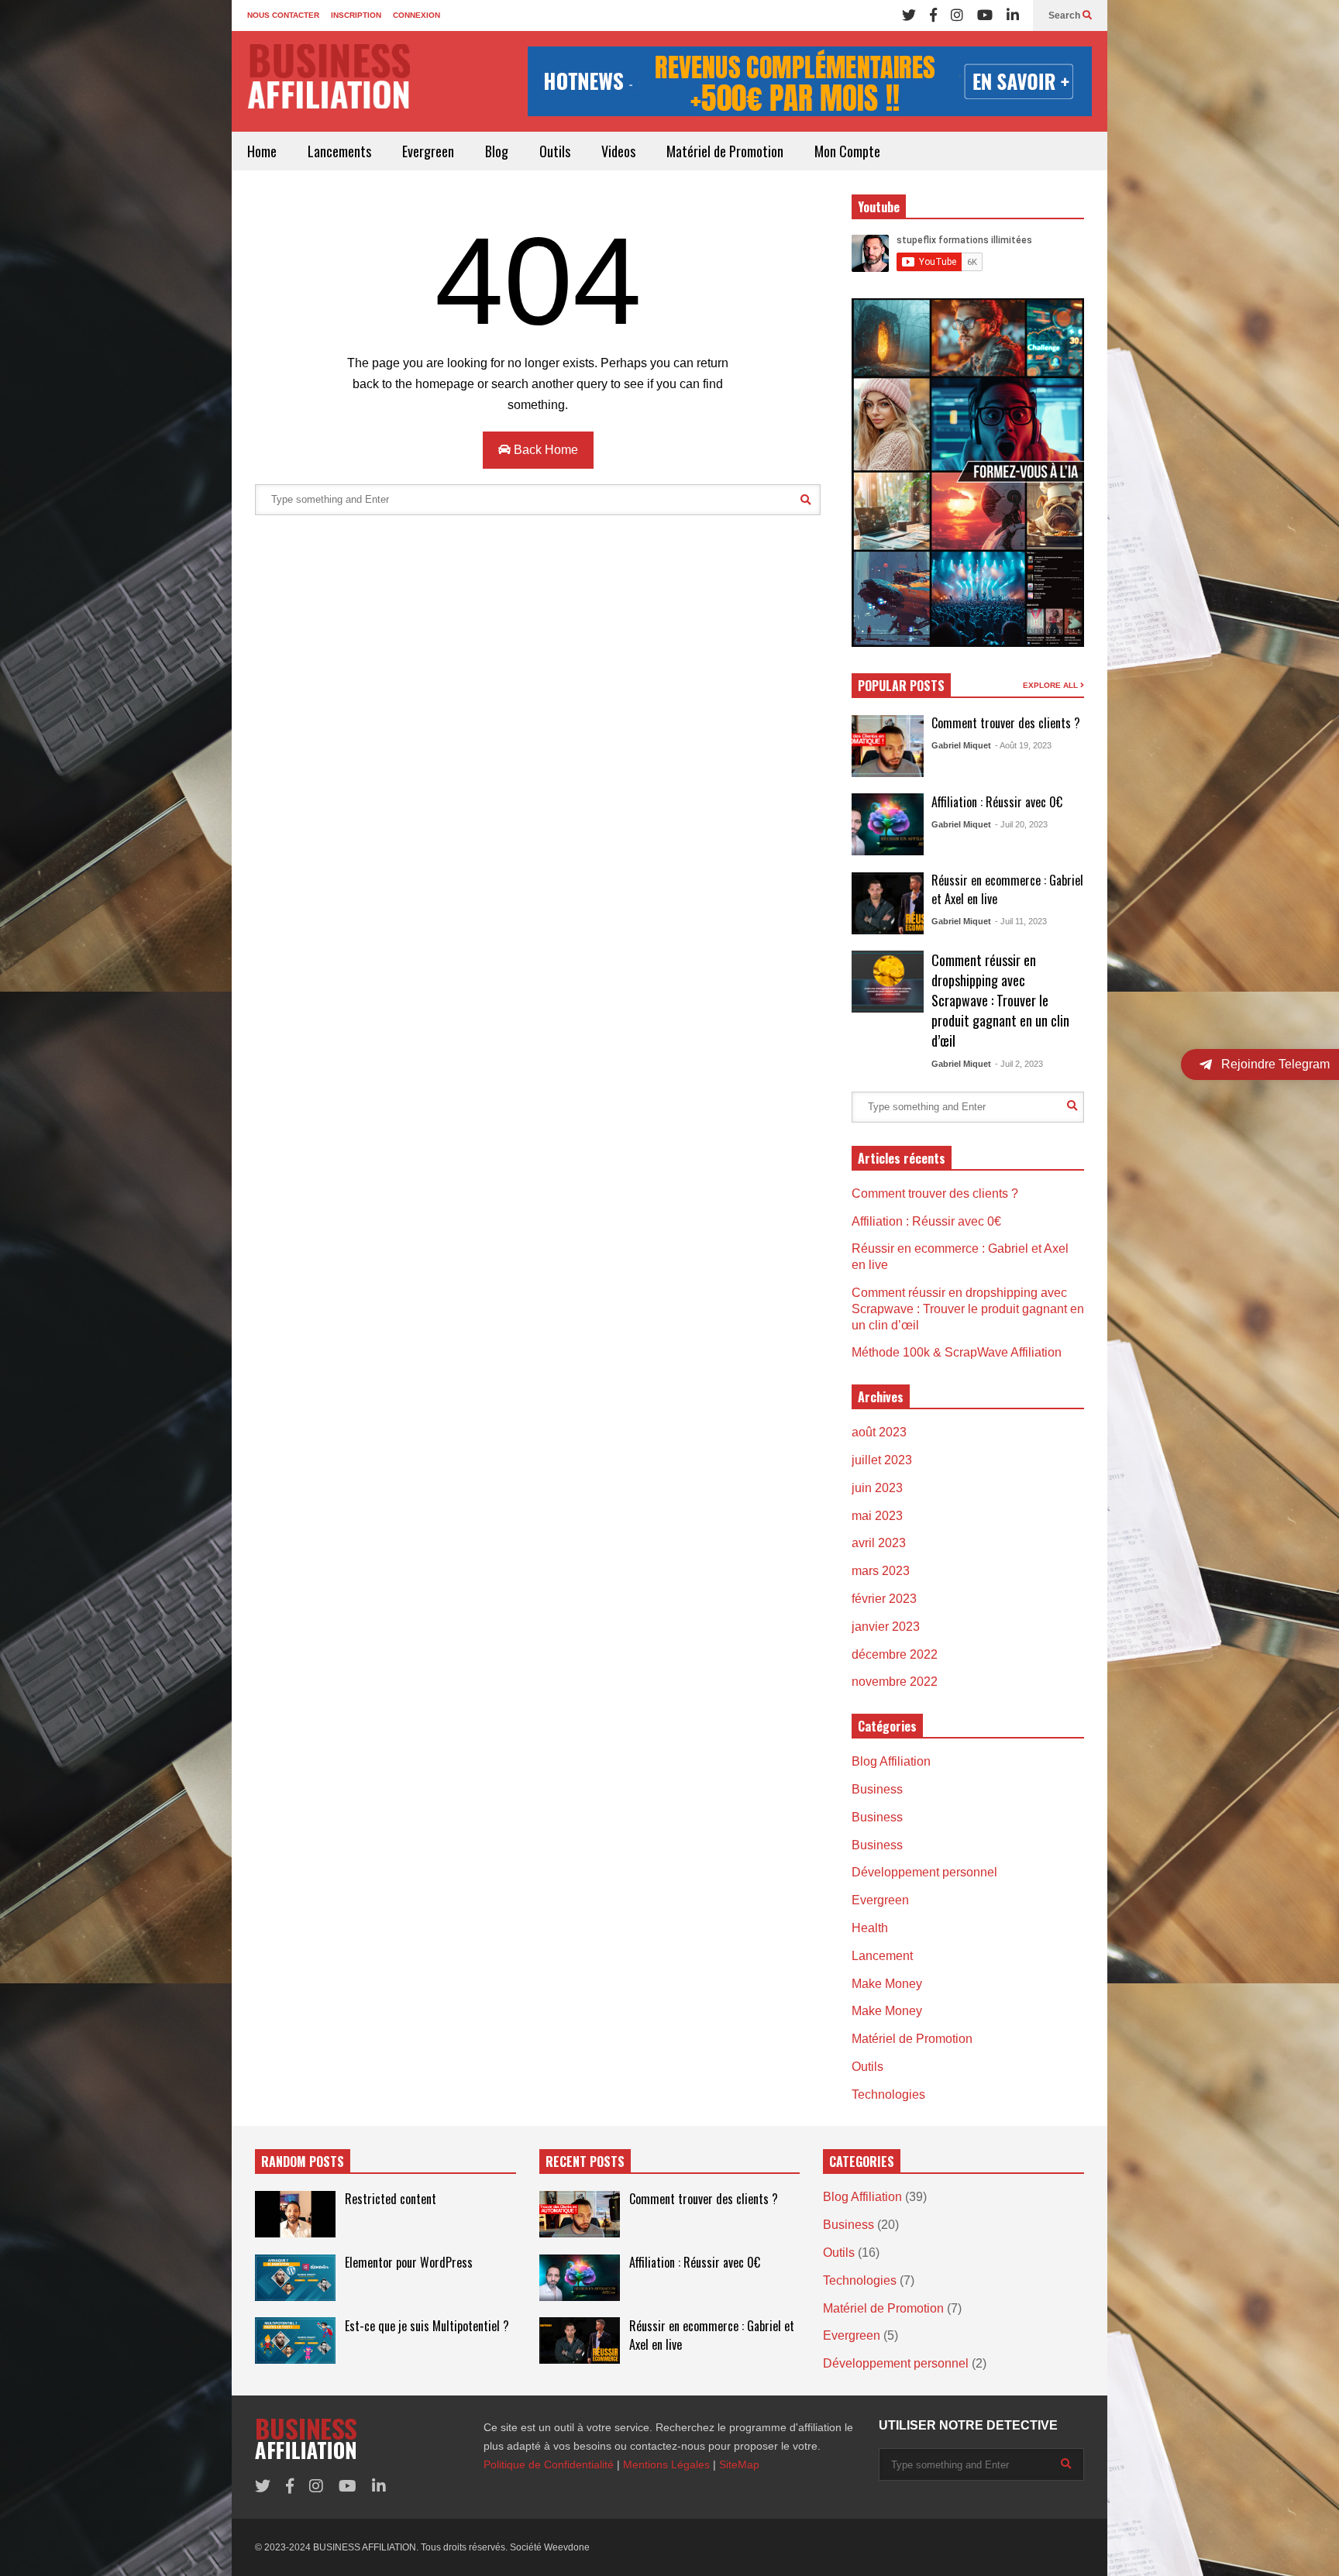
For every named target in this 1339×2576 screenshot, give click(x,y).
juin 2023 (877, 1488)
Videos (618, 151)
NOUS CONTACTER (283, 15)
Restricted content (391, 2199)
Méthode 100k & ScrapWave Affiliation (957, 1352)
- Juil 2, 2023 (1019, 1064)
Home (262, 151)
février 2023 (884, 1599)
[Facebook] (933, 15)
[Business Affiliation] (329, 84)
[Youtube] (985, 15)
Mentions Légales (666, 2464)
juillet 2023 (882, 1460)
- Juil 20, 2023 (1021, 824)
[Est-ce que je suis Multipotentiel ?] (295, 2340)
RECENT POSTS (585, 2162)
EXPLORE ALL (1052, 685)
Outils (555, 151)
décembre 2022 (895, 1654)
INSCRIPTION (356, 15)
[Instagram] (957, 15)
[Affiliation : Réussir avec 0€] (888, 824)
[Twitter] (909, 15)
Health (870, 1928)
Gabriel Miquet (961, 745)
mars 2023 (881, 1571)
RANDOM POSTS (303, 2162)
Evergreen (428, 151)
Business (877, 1789)
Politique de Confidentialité (549, 2464)
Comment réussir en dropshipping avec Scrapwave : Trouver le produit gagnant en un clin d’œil (1000, 1000)
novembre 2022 (895, 1682)
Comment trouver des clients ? (1006, 723)
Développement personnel (924, 1872)
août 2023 (879, 1432)
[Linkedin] (1013, 15)
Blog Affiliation (891, 1761)
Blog (497, 151)
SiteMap (739, 2464)
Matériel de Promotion (725, 151)
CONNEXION (417, 15)
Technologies (888, 2095)
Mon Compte (847, 151)
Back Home (544, 450)
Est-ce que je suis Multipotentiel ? (427, 2326)
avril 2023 (879, 1543)
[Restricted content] (295, 2214)
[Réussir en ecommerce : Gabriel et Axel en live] (888, 903)
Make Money (887, 1984)
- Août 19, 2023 (1023, 745)
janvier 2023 (886, 1627)
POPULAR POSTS (901, 686)
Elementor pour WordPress (409, 2262)
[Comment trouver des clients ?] (888, 746)
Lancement (882, 1956)
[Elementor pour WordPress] (295, 2278)
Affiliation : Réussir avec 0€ (997, 802)
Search (1065, 15)
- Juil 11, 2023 (1021, 921)
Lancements (339, 151)
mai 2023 (877, 1516)
